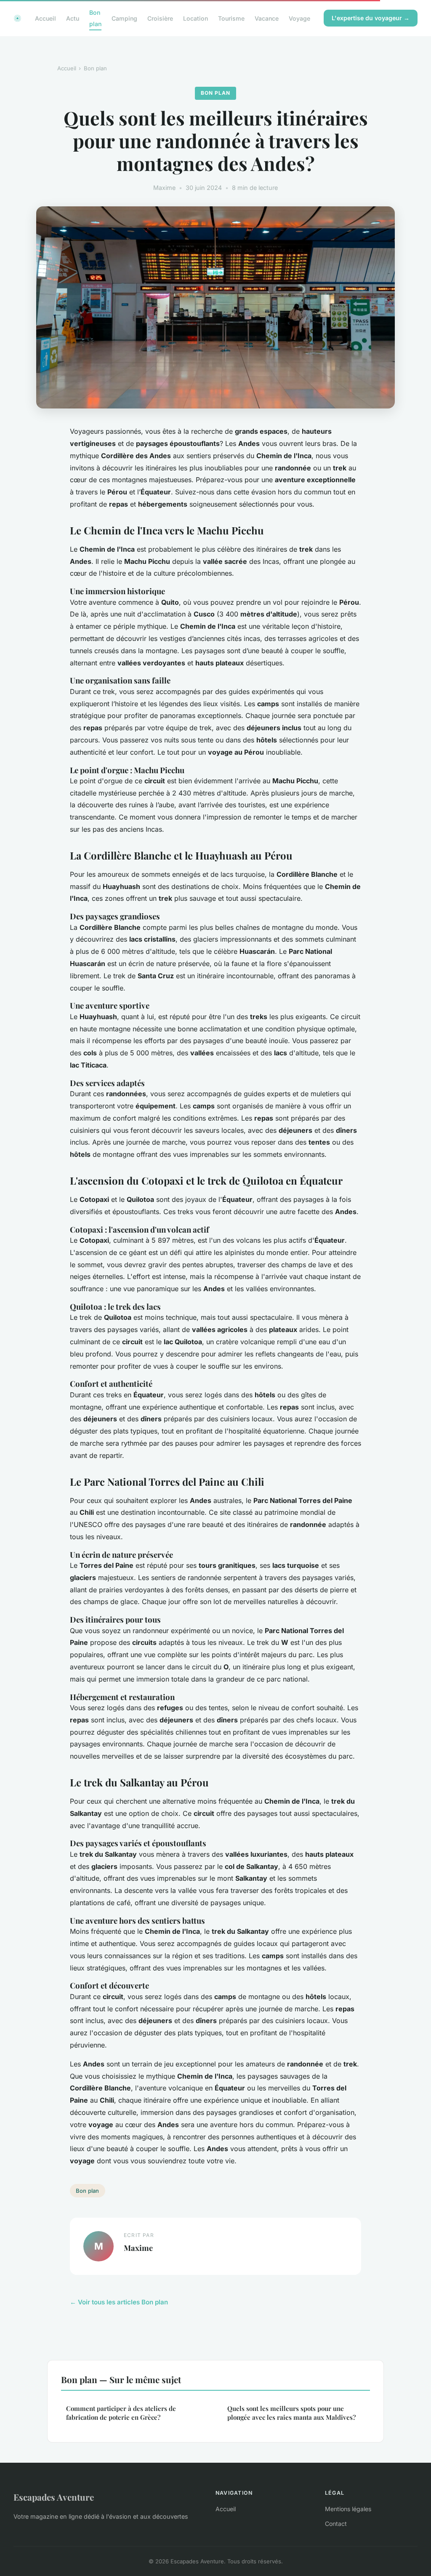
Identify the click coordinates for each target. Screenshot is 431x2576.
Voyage (299, 18)
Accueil (45, 18)
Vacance (267, 18)
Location (196, 18)
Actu (73, 18)
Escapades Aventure (54, 2497)
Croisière (160, 18)
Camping (124, 18)
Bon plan (95, 18)
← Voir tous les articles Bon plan (119, 2302)
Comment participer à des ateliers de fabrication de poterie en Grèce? (121, 2413)
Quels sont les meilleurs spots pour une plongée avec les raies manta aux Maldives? (291, 2413)
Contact (336, 2524)
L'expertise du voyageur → (371, 18)
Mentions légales (348, 2509)
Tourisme (231, 18)
